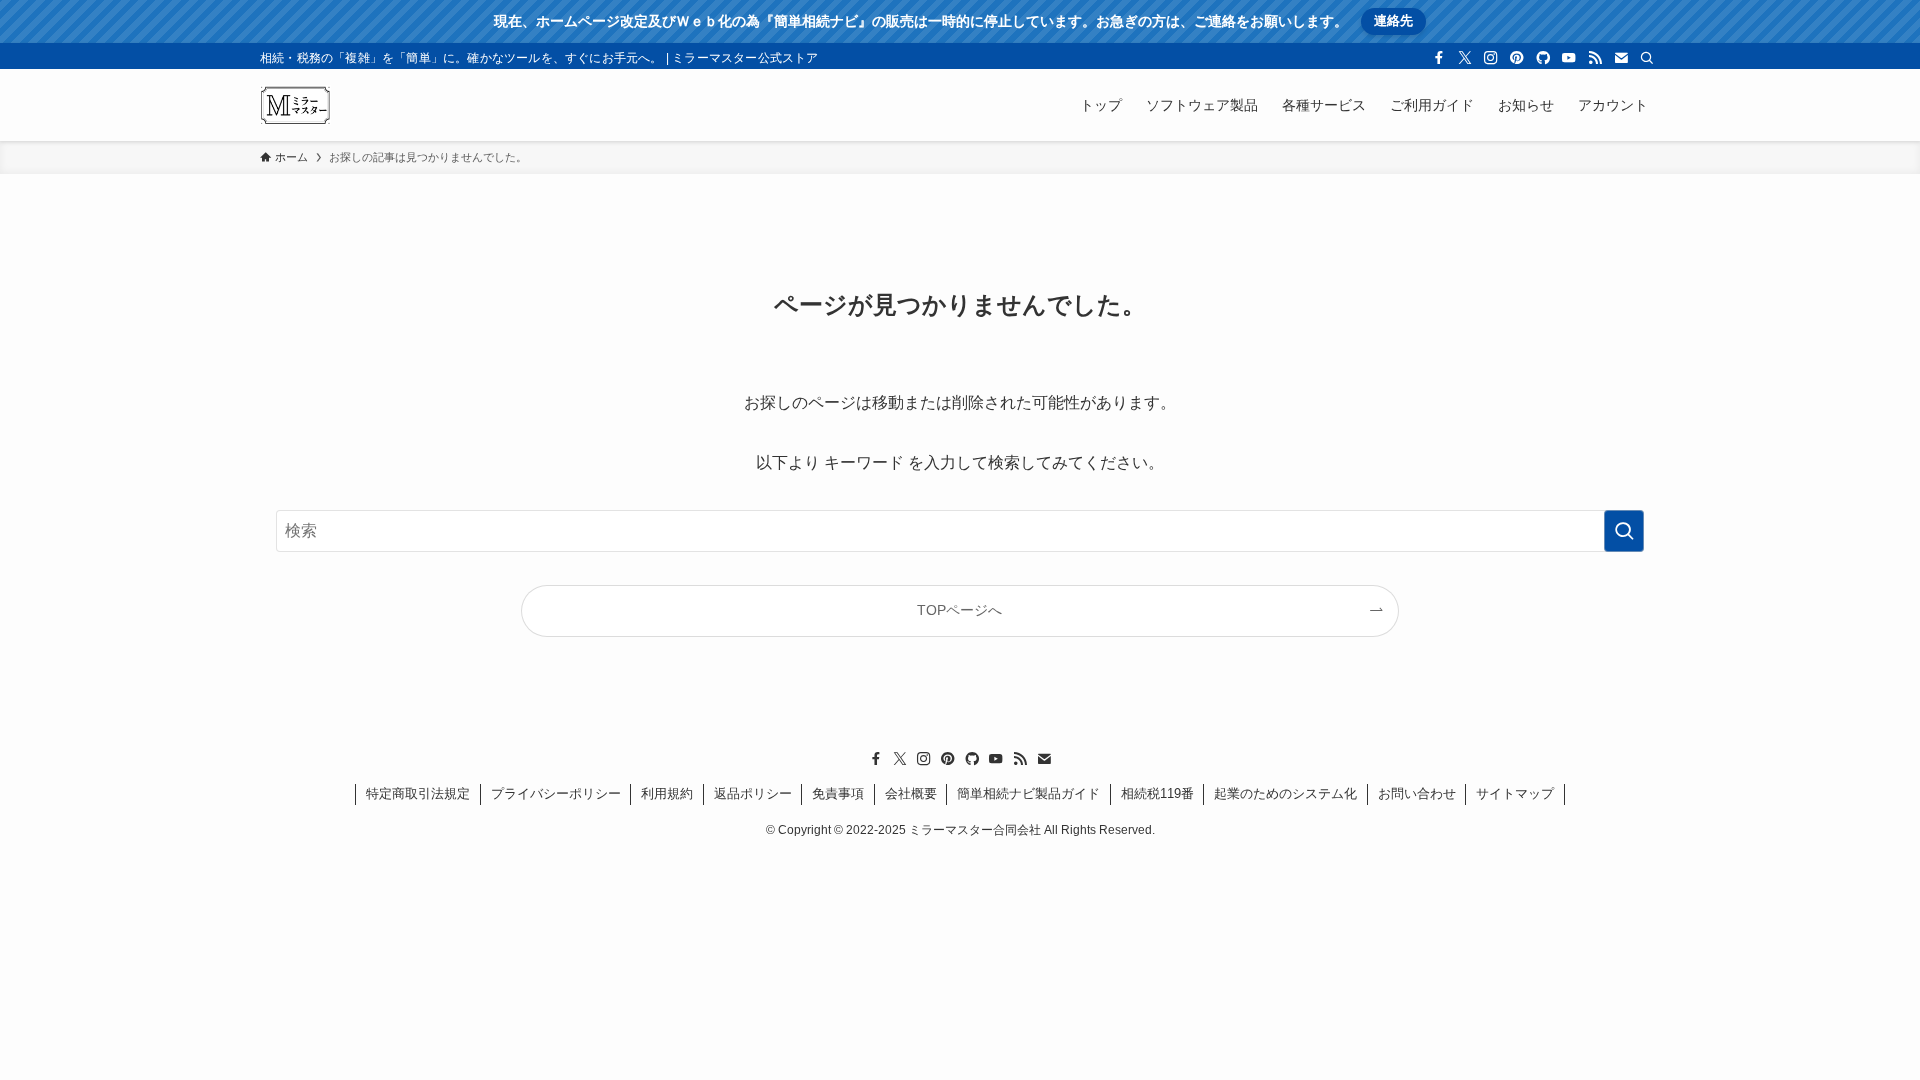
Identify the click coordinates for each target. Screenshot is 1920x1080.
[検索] (1647, 58)
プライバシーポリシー (556, 793)
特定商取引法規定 (418, 793)
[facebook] (1439, 58)
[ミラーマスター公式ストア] (295, 105)
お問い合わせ (1417, 793)
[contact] (1621, 58)
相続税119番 (1157, 793)
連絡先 (1393, 20)
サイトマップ (1515, 793)
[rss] (1595, 58)
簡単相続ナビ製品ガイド (1028, 793)
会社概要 (911, 793)
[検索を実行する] (1624, 531)
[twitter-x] (1465, 58)
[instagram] (1491, 58)
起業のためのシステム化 (1285, 793)
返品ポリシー (753, 793)
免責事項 (838, 793)
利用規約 (667, 793)
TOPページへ (959, 610)
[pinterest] (1517, 58)
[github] (1543, 58)
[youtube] (1569, 58)
